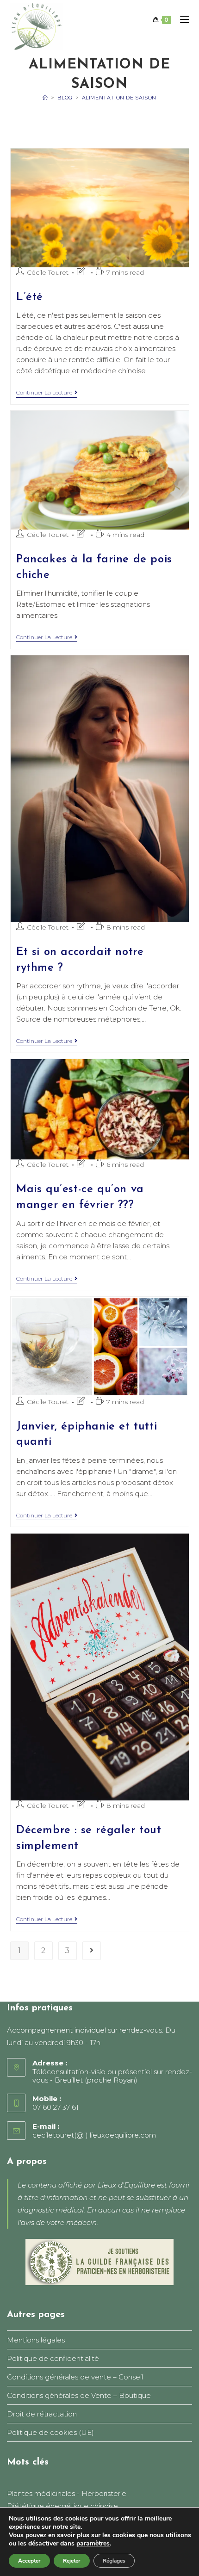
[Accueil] (45, 98)
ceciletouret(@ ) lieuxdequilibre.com (94, 2135)
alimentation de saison (119, 98)
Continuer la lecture (47, 393)
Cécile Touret (48, 272)
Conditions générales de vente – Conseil (75, 2377)
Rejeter (72, 2561)
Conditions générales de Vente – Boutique (79, 2395)
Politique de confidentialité (53, 2358)
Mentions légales (36, 2340)
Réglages (114, 2561)
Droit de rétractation (42, 2414)
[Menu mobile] (181, 20)
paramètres (93, 2544)
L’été (30, 297)
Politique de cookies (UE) (50, 2432)
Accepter (29, 2561)
